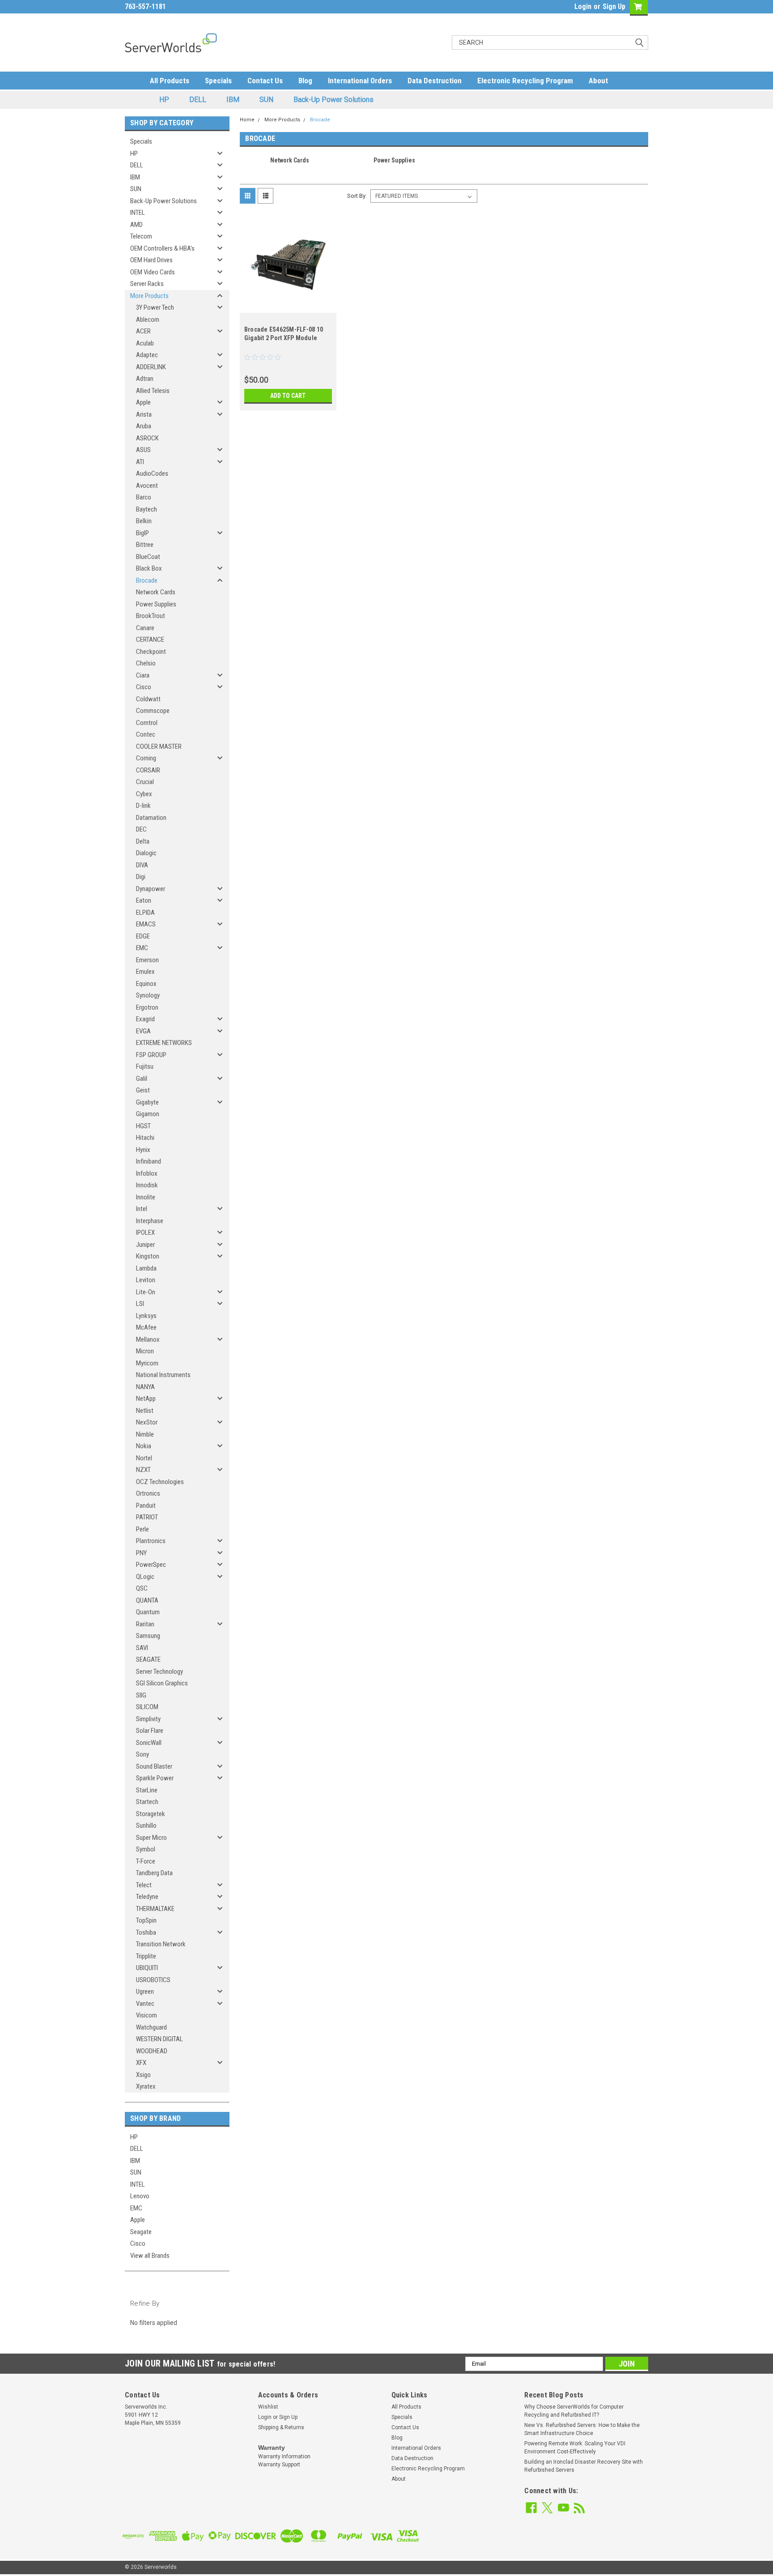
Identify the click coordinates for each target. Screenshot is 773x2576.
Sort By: (357, 196)
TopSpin (146, 1920)
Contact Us (265, 81)
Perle (142, 1529)
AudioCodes (152, 473)
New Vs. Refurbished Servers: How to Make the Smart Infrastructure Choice (582, 2429)
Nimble (145, 1434)
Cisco (144, 687)
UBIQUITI (147, 1968)
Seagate (141, 2232)
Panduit (146, 1506)
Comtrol (147, 723)
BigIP (142, 533)
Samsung (148, 1636)
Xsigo (143, 2075)
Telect (144, 1885)
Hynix (143, 1150)
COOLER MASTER (159, 746)
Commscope (153, 711)
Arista (144, 414)
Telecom (141, 236)
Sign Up (614, 6)
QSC (142, 1588)
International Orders (360, 81)
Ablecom (148, 320)
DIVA (142, 865)
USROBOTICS (153, 1980)
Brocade (147, 580)
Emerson (147, 960)
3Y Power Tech (155, 307)
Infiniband (149, 1161)
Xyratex (146, 2086)
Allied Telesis (153, 391)
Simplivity (148, 1719)
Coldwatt (148, 699)
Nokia (144, 1446)
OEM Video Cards (153, 272)
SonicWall (149, 1743)
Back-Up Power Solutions (333, 100)
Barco (144, 497)
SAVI (142, 1648)
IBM (233, 100)
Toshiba (146, 1932)
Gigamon (148, 1114)
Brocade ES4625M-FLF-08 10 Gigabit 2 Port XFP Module (284, 334)
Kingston (148, 1256)
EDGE (143, 936)
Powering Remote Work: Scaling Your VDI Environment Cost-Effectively (575, 2448)
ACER (143, 331)
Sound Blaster (154, 1766)
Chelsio (146, 663)
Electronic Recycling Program (525, 81)
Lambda (146, 1268)
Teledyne (147, 1897)
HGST (143, 1126)
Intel (142, 1209)
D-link (143, 806)
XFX (141, 2063)
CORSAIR (148, 770)
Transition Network (161, 1944)
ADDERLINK (151, 367)
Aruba (144, 426)
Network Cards (156, 592)
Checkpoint (151, 652)
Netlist (145, 1411)
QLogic (145, 1577)
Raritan (145, 1624)
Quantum (148, 1612)
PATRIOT (147, 1517)
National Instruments (163, 1375)
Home (247, 120)
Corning (146, 758)
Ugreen (145, 1992)
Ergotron (147, 1007)
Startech (147, 1802)
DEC (141, 829)
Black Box (149, 568)
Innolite (146, 1197)
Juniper (145, 1245)
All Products (170, 81)
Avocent (147, 486)
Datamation (151, 818)
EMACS (146, 924)
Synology (148, 995)
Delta (143, 841)
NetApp (146, 1399)
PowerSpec (151, 1565)
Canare (145, 628)
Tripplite (146, 1956)
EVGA (143, 1031)
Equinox (146, 984)
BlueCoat (148, 557)
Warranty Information (284, 2457)
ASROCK (147, 438)
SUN (266, 100)
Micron (145, 1351)
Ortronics (148, 1493)
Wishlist (268, 2407)
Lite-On (146, 1292)
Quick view (288, 306)
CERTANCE (150, 640)
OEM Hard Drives (151, 260)
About (598, 81)
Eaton (144, 900)
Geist (143, 1090)
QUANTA (147, 1600)
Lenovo (140, 2196)
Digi (141, 877)
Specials (218, 81)
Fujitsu (145, 1066)
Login (583, 6)
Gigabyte (147, 1102)
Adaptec (147, 355)
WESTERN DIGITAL (159, 2039)
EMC (142, 948)
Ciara (143, 675)
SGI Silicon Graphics (162, 1683)
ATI (140, 462)
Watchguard (151, 2027)
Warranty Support (279, 2465)
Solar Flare (150, 1731)
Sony (142, 1754)
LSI (140, 1304)
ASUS (143, 450)
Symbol (146, 1849)
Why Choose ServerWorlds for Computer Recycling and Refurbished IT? (574, 2411)
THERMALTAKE (155, 1909)
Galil (142, 1079)
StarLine (147, 1790)
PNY (141, 1553)
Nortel (144, 1458)
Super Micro (151, 1838)
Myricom (147, 1363)
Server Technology (159, 1672)
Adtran (145, 379)
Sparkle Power (155, 1778)
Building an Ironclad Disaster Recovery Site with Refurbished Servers (584, 2466)
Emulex (145, 972)
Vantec (145, 2004)
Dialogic (146, 853)
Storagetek (151, 1814)
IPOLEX (145, 1233)
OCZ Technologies (160, 1482)
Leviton (146, 1280)
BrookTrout (151, 616)
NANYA (145, 1387)
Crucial (145, 782)
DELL (198, 100)
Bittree (145, 545)
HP (164, 100)
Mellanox (148, 1339)
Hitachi (145, 1138)
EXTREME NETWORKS (164, 1043)
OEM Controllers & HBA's (162, 248)
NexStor (147, 1422)
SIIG (141, 1695)
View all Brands (150, 2256)
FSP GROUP (151, 1055)
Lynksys (146, 1316)
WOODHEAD (152, 2051)
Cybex (144, 794)
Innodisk (147, 1185)
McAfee (146, 1327)
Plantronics (151, 1541)
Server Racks (147, 284)
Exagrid (145, 1019)
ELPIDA (145, 913)
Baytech (147, 509)
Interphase (150, 1221)
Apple (143, 402)
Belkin (144, 521)
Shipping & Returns (281, 2427)
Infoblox (147, 1173)
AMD (136, 225)
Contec (146, 734)
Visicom (147, 2015)
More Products (149, 296)
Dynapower (151, 889)
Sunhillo (146, 1825)
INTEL (138, 213)
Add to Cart (288, 396)
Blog (305, 81)
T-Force (146, 1861)
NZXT (143, 1470)
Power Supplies (156, 604)
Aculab (145, 343)
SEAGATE (148, 1659)
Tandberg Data (154, 1873)
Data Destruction (435, 81)
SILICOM (147, 1707)
